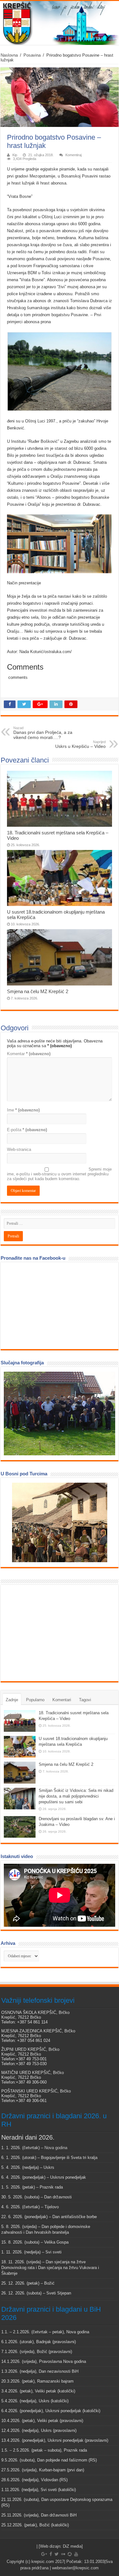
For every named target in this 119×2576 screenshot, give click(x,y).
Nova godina (56, 2148)
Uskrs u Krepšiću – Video (80, 744)
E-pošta (27, 1130)
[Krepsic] (60, 23)
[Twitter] (57, 2554)
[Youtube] (76, 2554)
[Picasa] (70, 2554)
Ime (23, 1110)
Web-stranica (19, 1149)
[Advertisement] (51, 1633)
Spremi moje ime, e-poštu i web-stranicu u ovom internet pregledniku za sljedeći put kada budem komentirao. (59, 1174)
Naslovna (9, 55)
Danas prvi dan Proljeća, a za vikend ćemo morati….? (43, 733)
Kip (15, 155)
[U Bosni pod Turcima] (60, 1522)
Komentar (29, 1054)
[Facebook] (51, 2554)
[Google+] (44, 2554)
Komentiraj (73, 155)
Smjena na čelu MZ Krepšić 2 (38, 991)
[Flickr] (63, 2554)
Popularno (35, 1700)
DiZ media (72, 2546)
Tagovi (85, 1700)
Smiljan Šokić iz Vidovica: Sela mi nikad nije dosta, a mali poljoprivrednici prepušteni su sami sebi (76, 1796)
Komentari (62, 1700)
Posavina (32, 55)
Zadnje (12, 1700)
